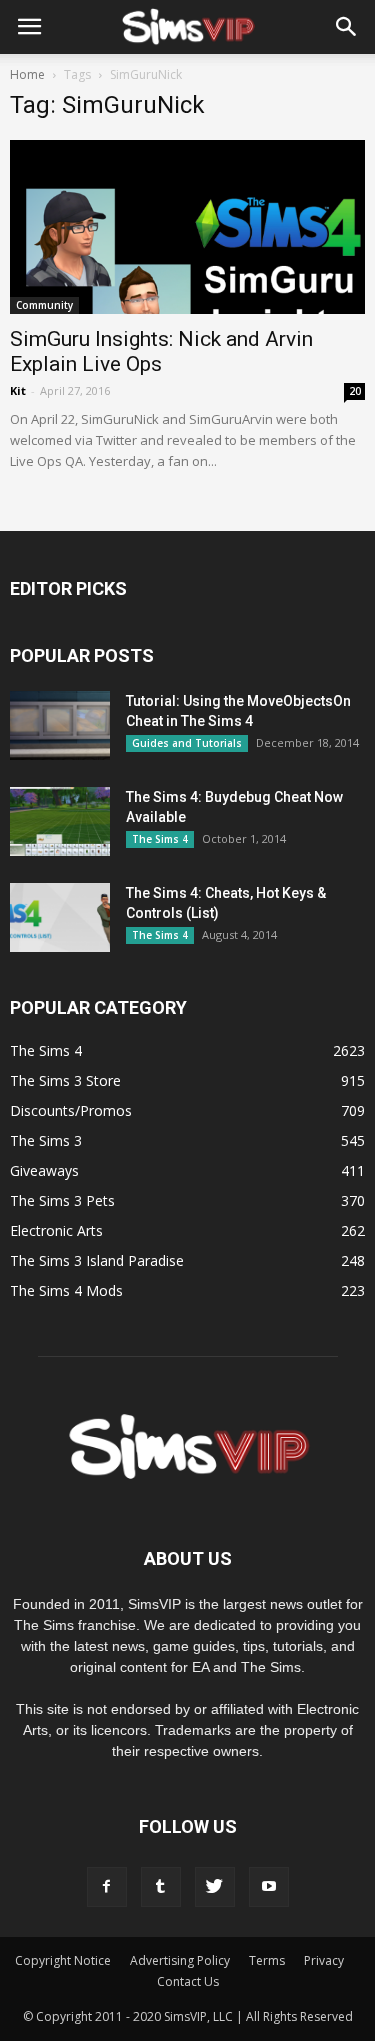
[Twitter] (215, 1887)
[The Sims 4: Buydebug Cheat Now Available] (60, 821)
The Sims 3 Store (65, 1080)
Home (27, 74)
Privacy (324, 1960)
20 (355, 391)
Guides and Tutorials (187, 743)
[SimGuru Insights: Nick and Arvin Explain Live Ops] (187, 227)
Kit (18, 390)
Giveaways (44, 1170)
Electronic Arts (56, 1230)
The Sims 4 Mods (66, 1290)
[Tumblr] (161, 1887)
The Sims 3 (46, 1140)
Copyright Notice (63, 1960)
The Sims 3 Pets (62, 1200)
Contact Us (188, 1981)
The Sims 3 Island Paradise (97, 1260)
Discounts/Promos (71, 1110)
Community (44, 305)
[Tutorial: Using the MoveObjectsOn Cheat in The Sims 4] (60, 725)
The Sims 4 (160, 839)
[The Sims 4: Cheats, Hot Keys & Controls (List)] (60, 917)
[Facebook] (107, 1887)
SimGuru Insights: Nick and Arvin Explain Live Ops (161, 351)
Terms (267, 1960)
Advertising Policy (180, 1960)
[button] (347, 27)
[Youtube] (269, 1887)
